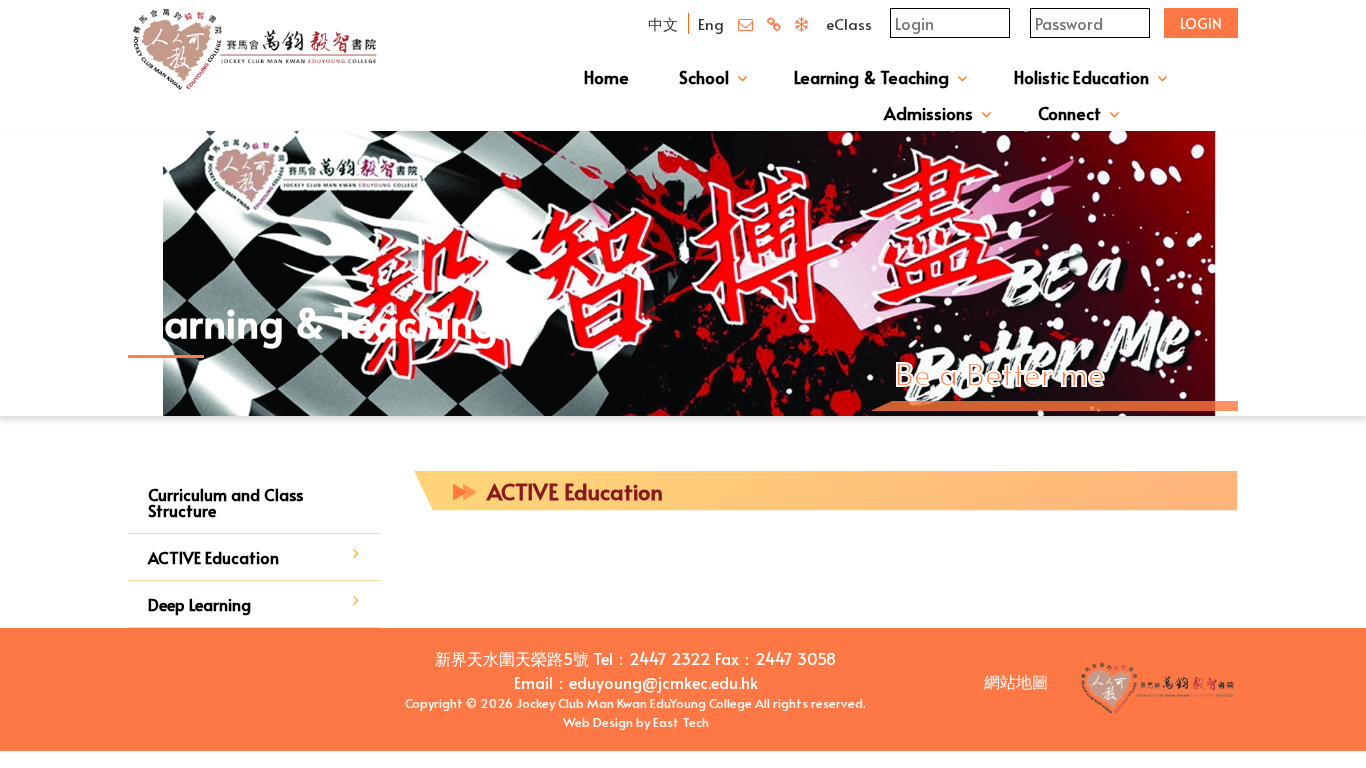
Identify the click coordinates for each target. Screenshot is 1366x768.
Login (1201, 23)
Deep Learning (199, 604)
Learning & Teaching (871, 77)
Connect (1069, 113)
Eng (711, 23)
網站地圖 (1016, 681)
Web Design (598, 722)
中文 (663, 23)
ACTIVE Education (213, 557)
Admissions (928, 113)
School (704, 77)
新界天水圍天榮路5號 (512, 658)
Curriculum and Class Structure (225, 502)
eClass (849, 23)
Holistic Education (1081, 77)
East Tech (681, 722)
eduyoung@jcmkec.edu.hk (663, 682)
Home (606, 77)
